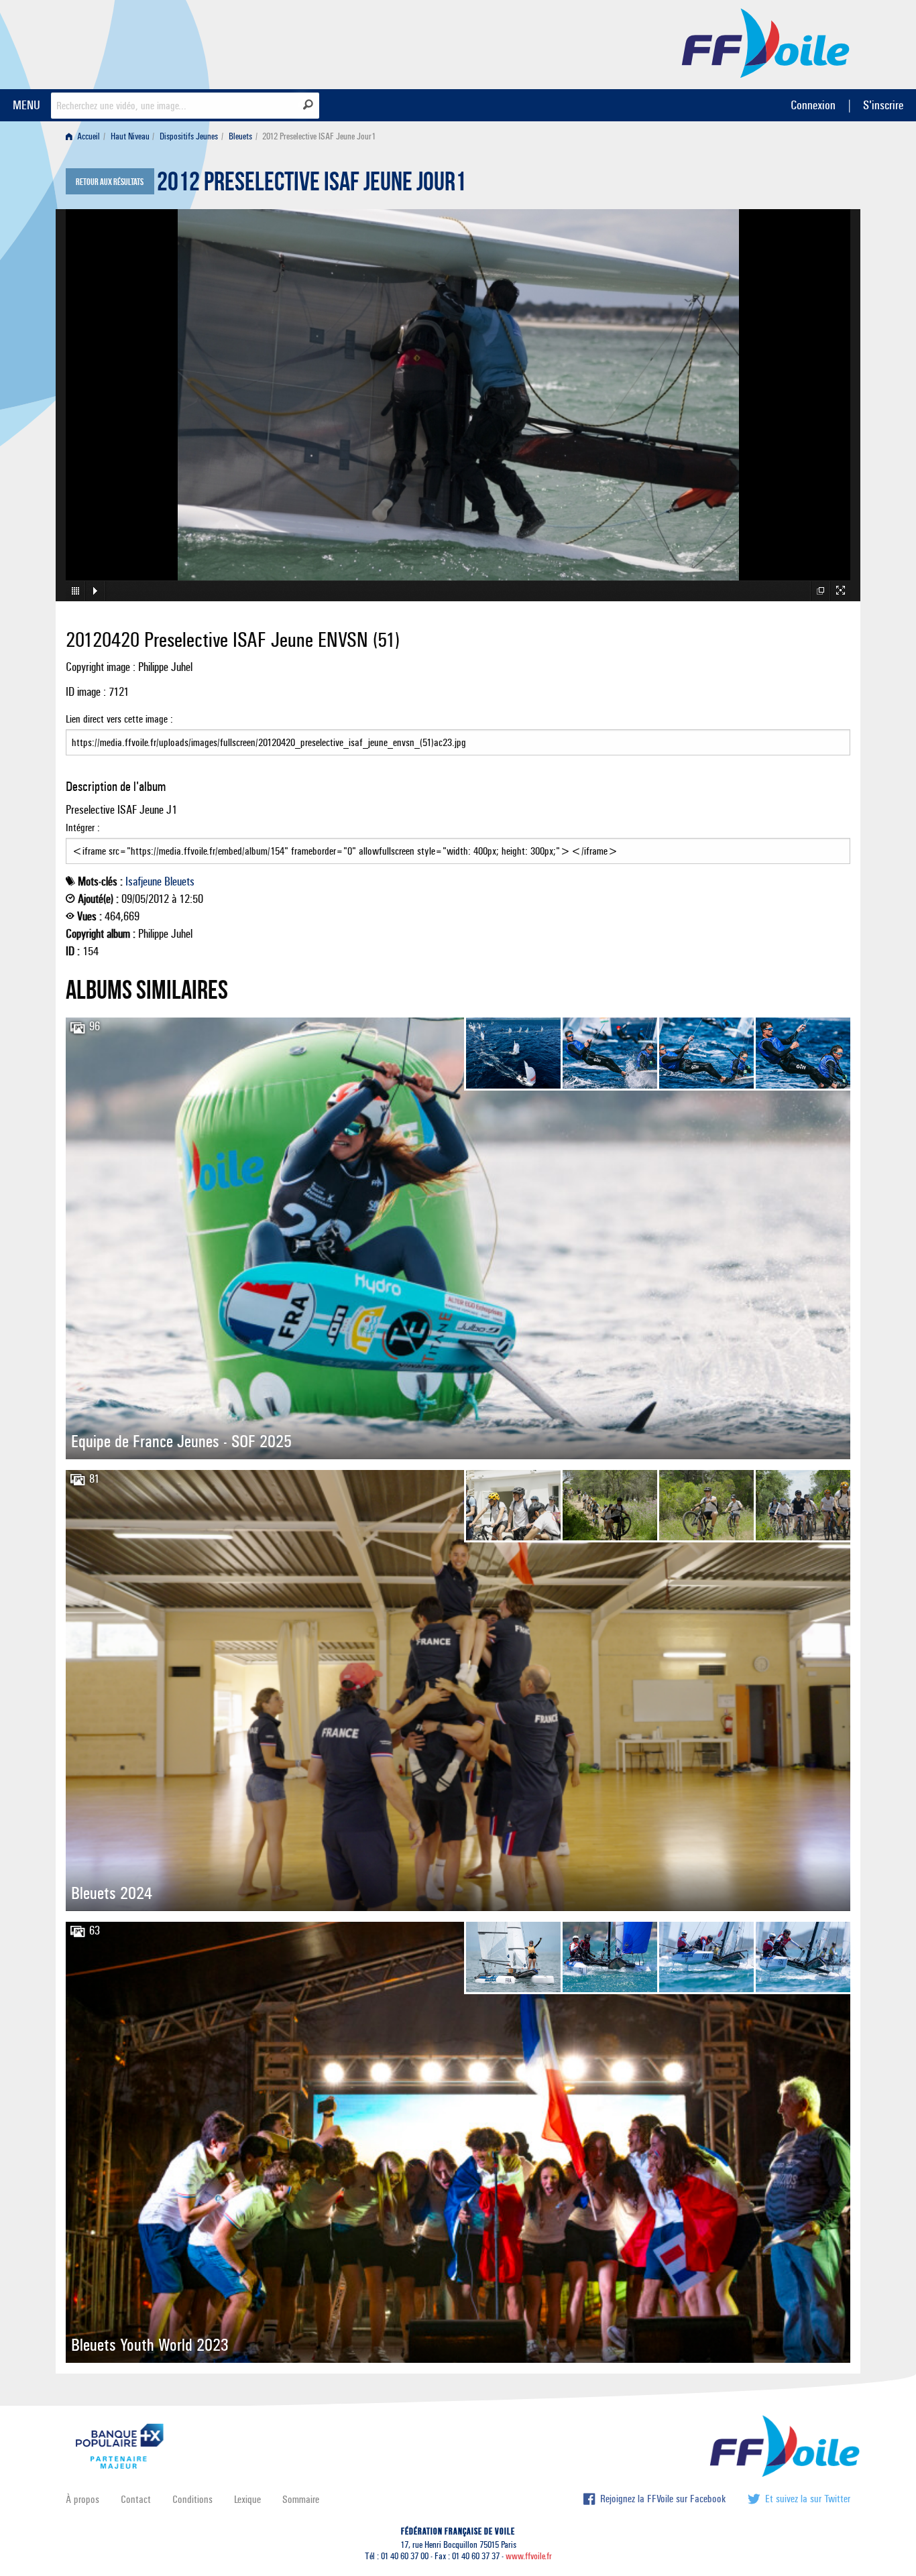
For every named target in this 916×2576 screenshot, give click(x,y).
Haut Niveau (130, 136)
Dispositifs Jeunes (189, 136)
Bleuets (240, 136)
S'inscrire (883, 105)
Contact (136, 2499)
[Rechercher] (308, 105)
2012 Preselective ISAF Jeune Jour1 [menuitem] (319, 136)
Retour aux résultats (110, 182)
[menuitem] (85, 136)
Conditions (192, 2499)
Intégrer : (83, 827)
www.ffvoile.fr (529, 2556)
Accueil (88, 136)
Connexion (813, 105)
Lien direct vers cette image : (119, 719)
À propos (82, 2499)
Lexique (247, 2499)
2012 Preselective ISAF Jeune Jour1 (311, 185)
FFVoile (766, 42)
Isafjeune (144, 881)
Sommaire (301, 2499)
